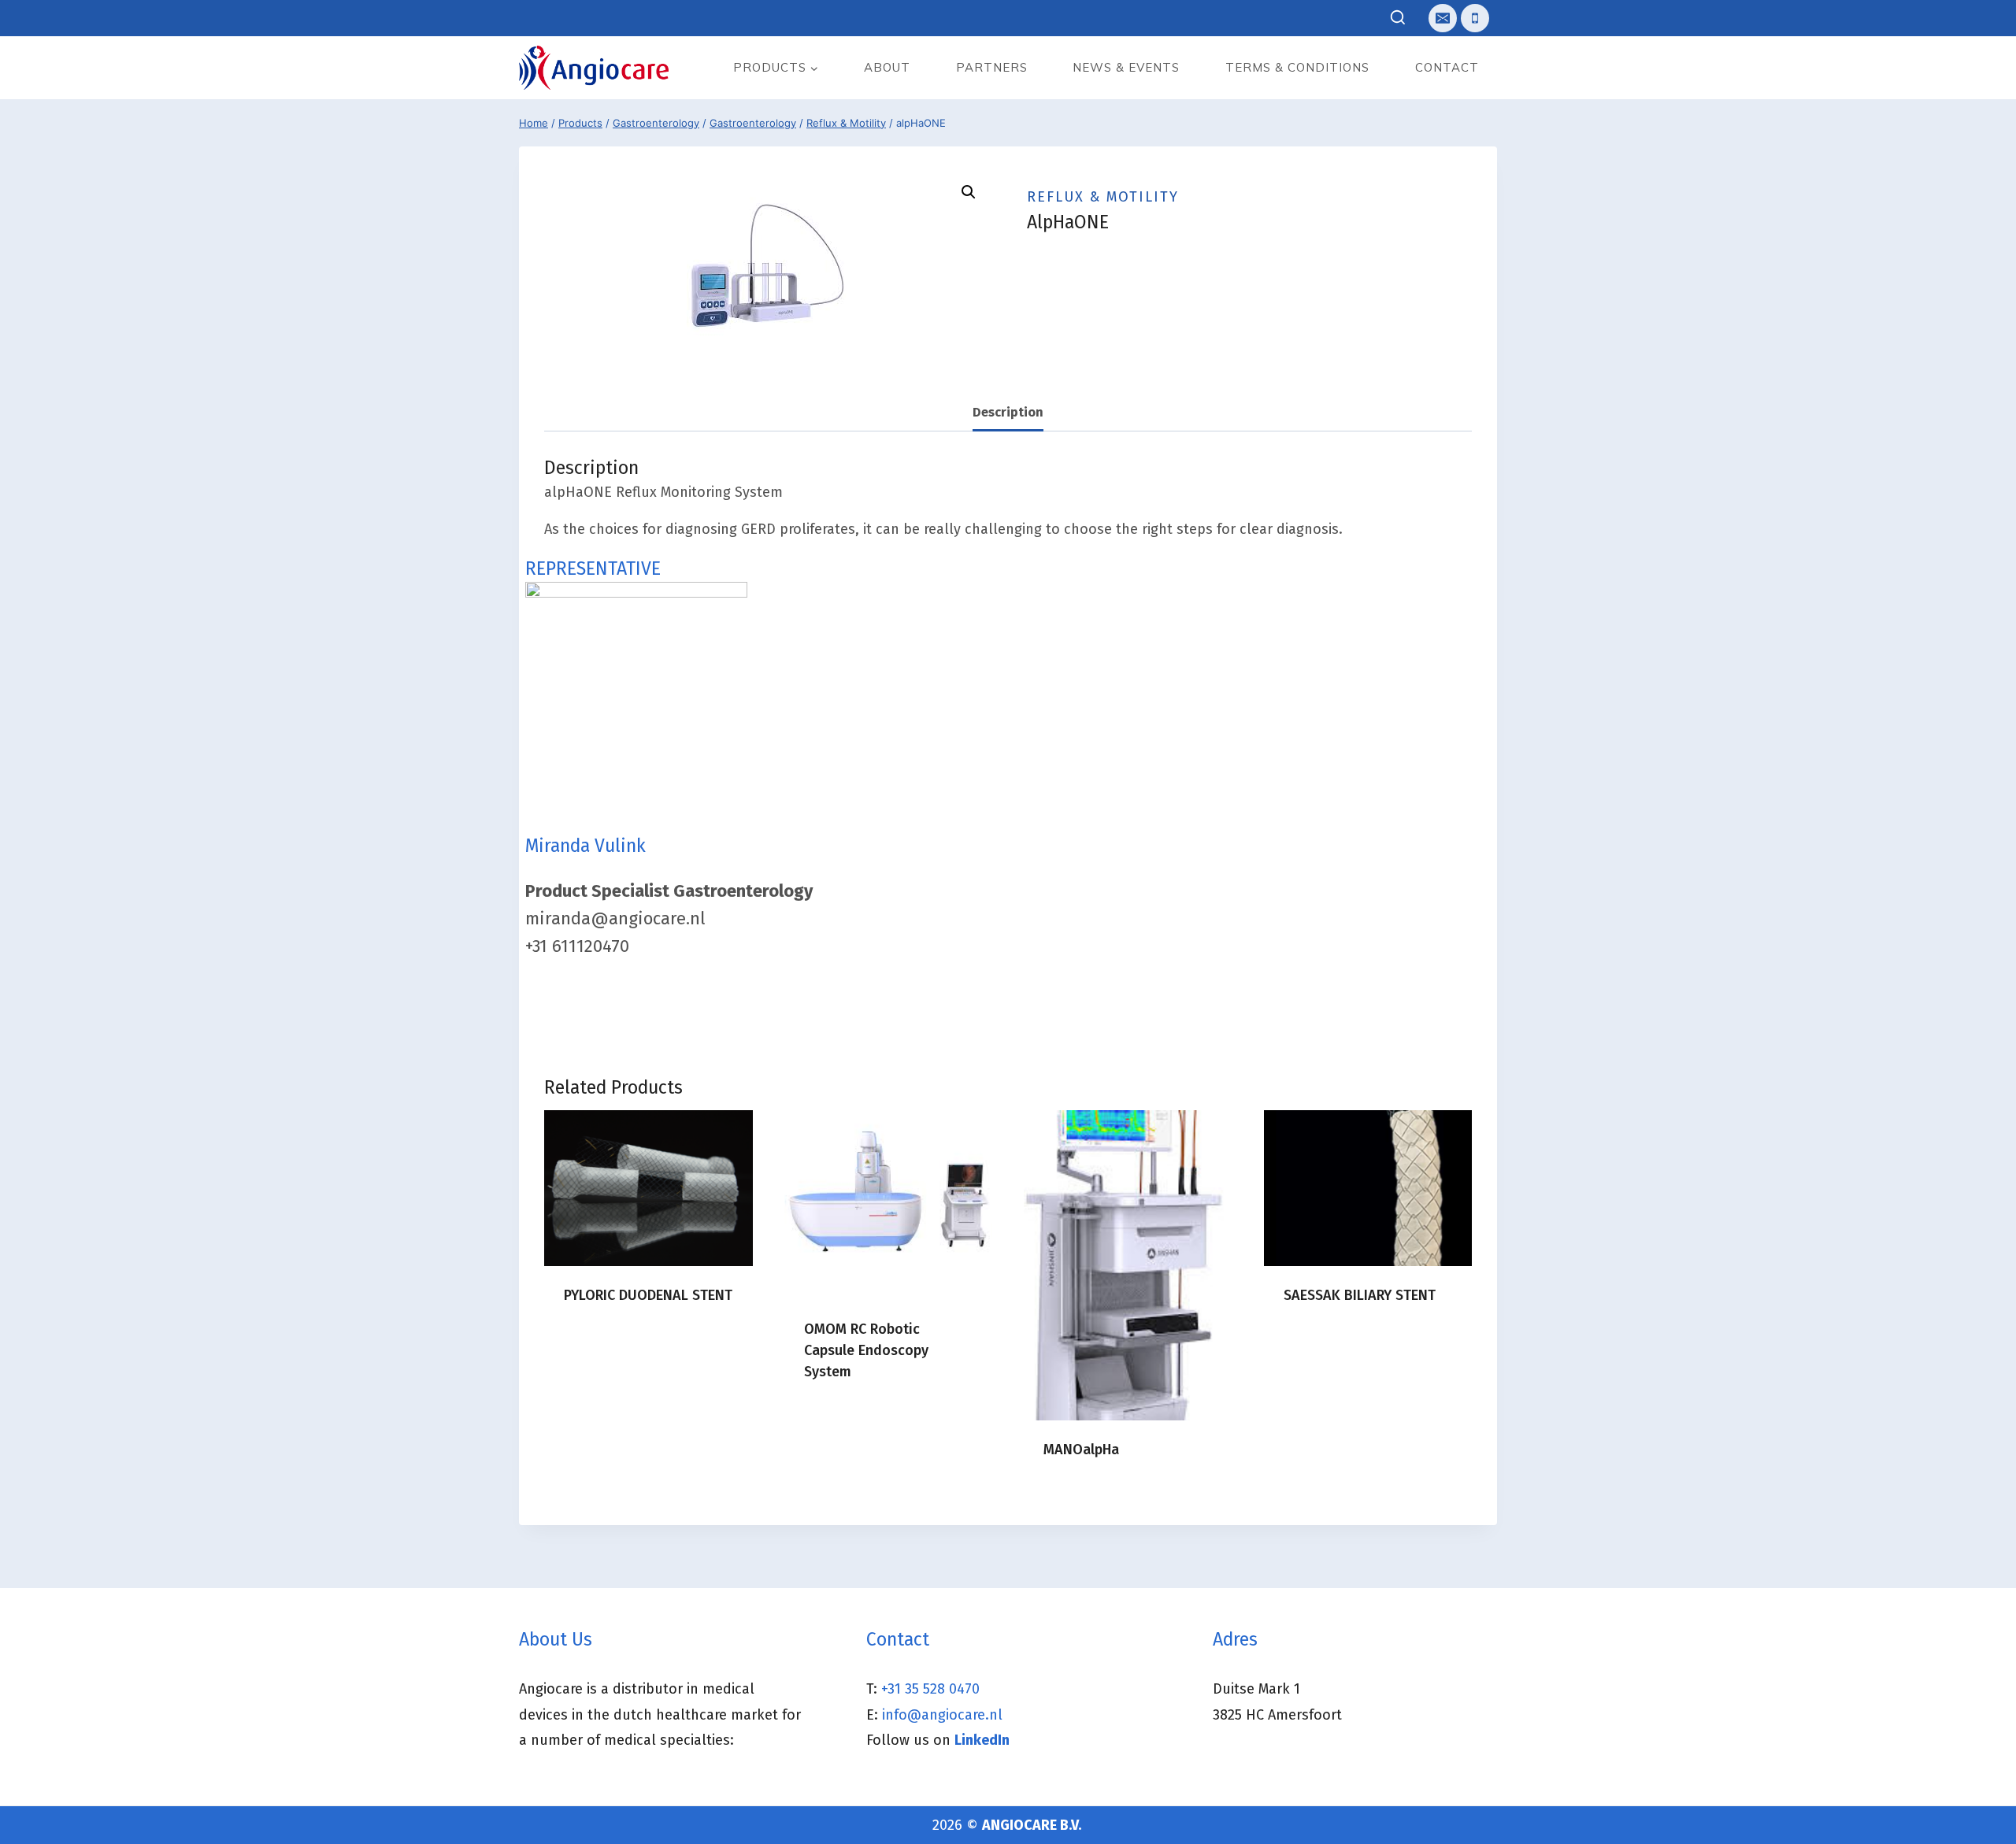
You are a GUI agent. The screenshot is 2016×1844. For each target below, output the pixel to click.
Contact (1447, 67)
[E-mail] (1443, 18)
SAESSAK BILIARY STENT (1360, 1295)
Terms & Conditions (1297, 67)
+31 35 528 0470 (930, 1689)
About (887, 67)
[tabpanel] (1008, 1011)
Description (1008, 412)
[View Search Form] (1398, 19)
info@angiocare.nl (942, 1715)
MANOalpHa (1081, 1450)
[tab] (1008, 413)
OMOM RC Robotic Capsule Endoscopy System (866, 1350)
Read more (598, 1346)
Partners (992, 67)
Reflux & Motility (1103, 197)
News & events (1126, 67)
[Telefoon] (1475, 18)
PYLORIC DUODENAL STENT (648, 1295)
